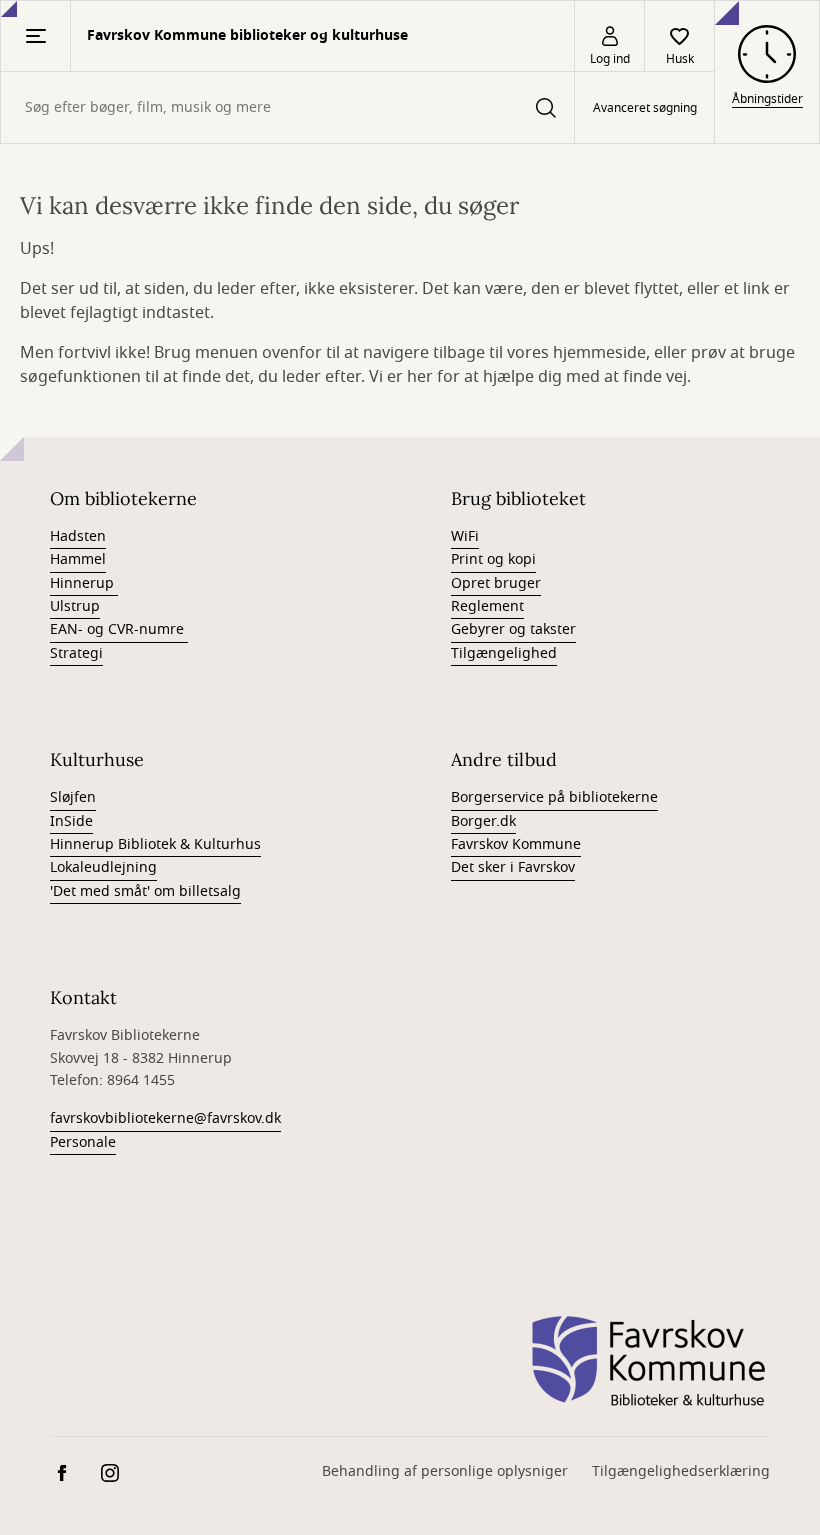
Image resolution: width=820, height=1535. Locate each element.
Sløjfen (73, 797)
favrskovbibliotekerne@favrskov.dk (165, 1118)
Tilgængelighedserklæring (681, 1471)
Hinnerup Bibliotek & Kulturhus (155, 844)
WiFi (465, 536)
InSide (71, 821)
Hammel (78, 559)
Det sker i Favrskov (513, 867)
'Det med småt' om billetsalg (145, 891)
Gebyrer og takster (513, 629)
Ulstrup (75, 606)
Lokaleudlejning (103, 867)
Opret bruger (496, 583)
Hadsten (78, 536)
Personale (83, 1142)
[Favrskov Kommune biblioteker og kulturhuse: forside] (649, 1362)
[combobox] (287, 107)
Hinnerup (84, 583)
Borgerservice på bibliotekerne (554, 797)
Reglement (487, 606)
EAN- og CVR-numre (119, 629)
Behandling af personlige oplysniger (445, 1471)
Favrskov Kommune (516, 844)
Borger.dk (483, 821)
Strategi (76, 653)
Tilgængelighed (504, 653)
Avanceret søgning (645, 108)
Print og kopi (493, 559)
